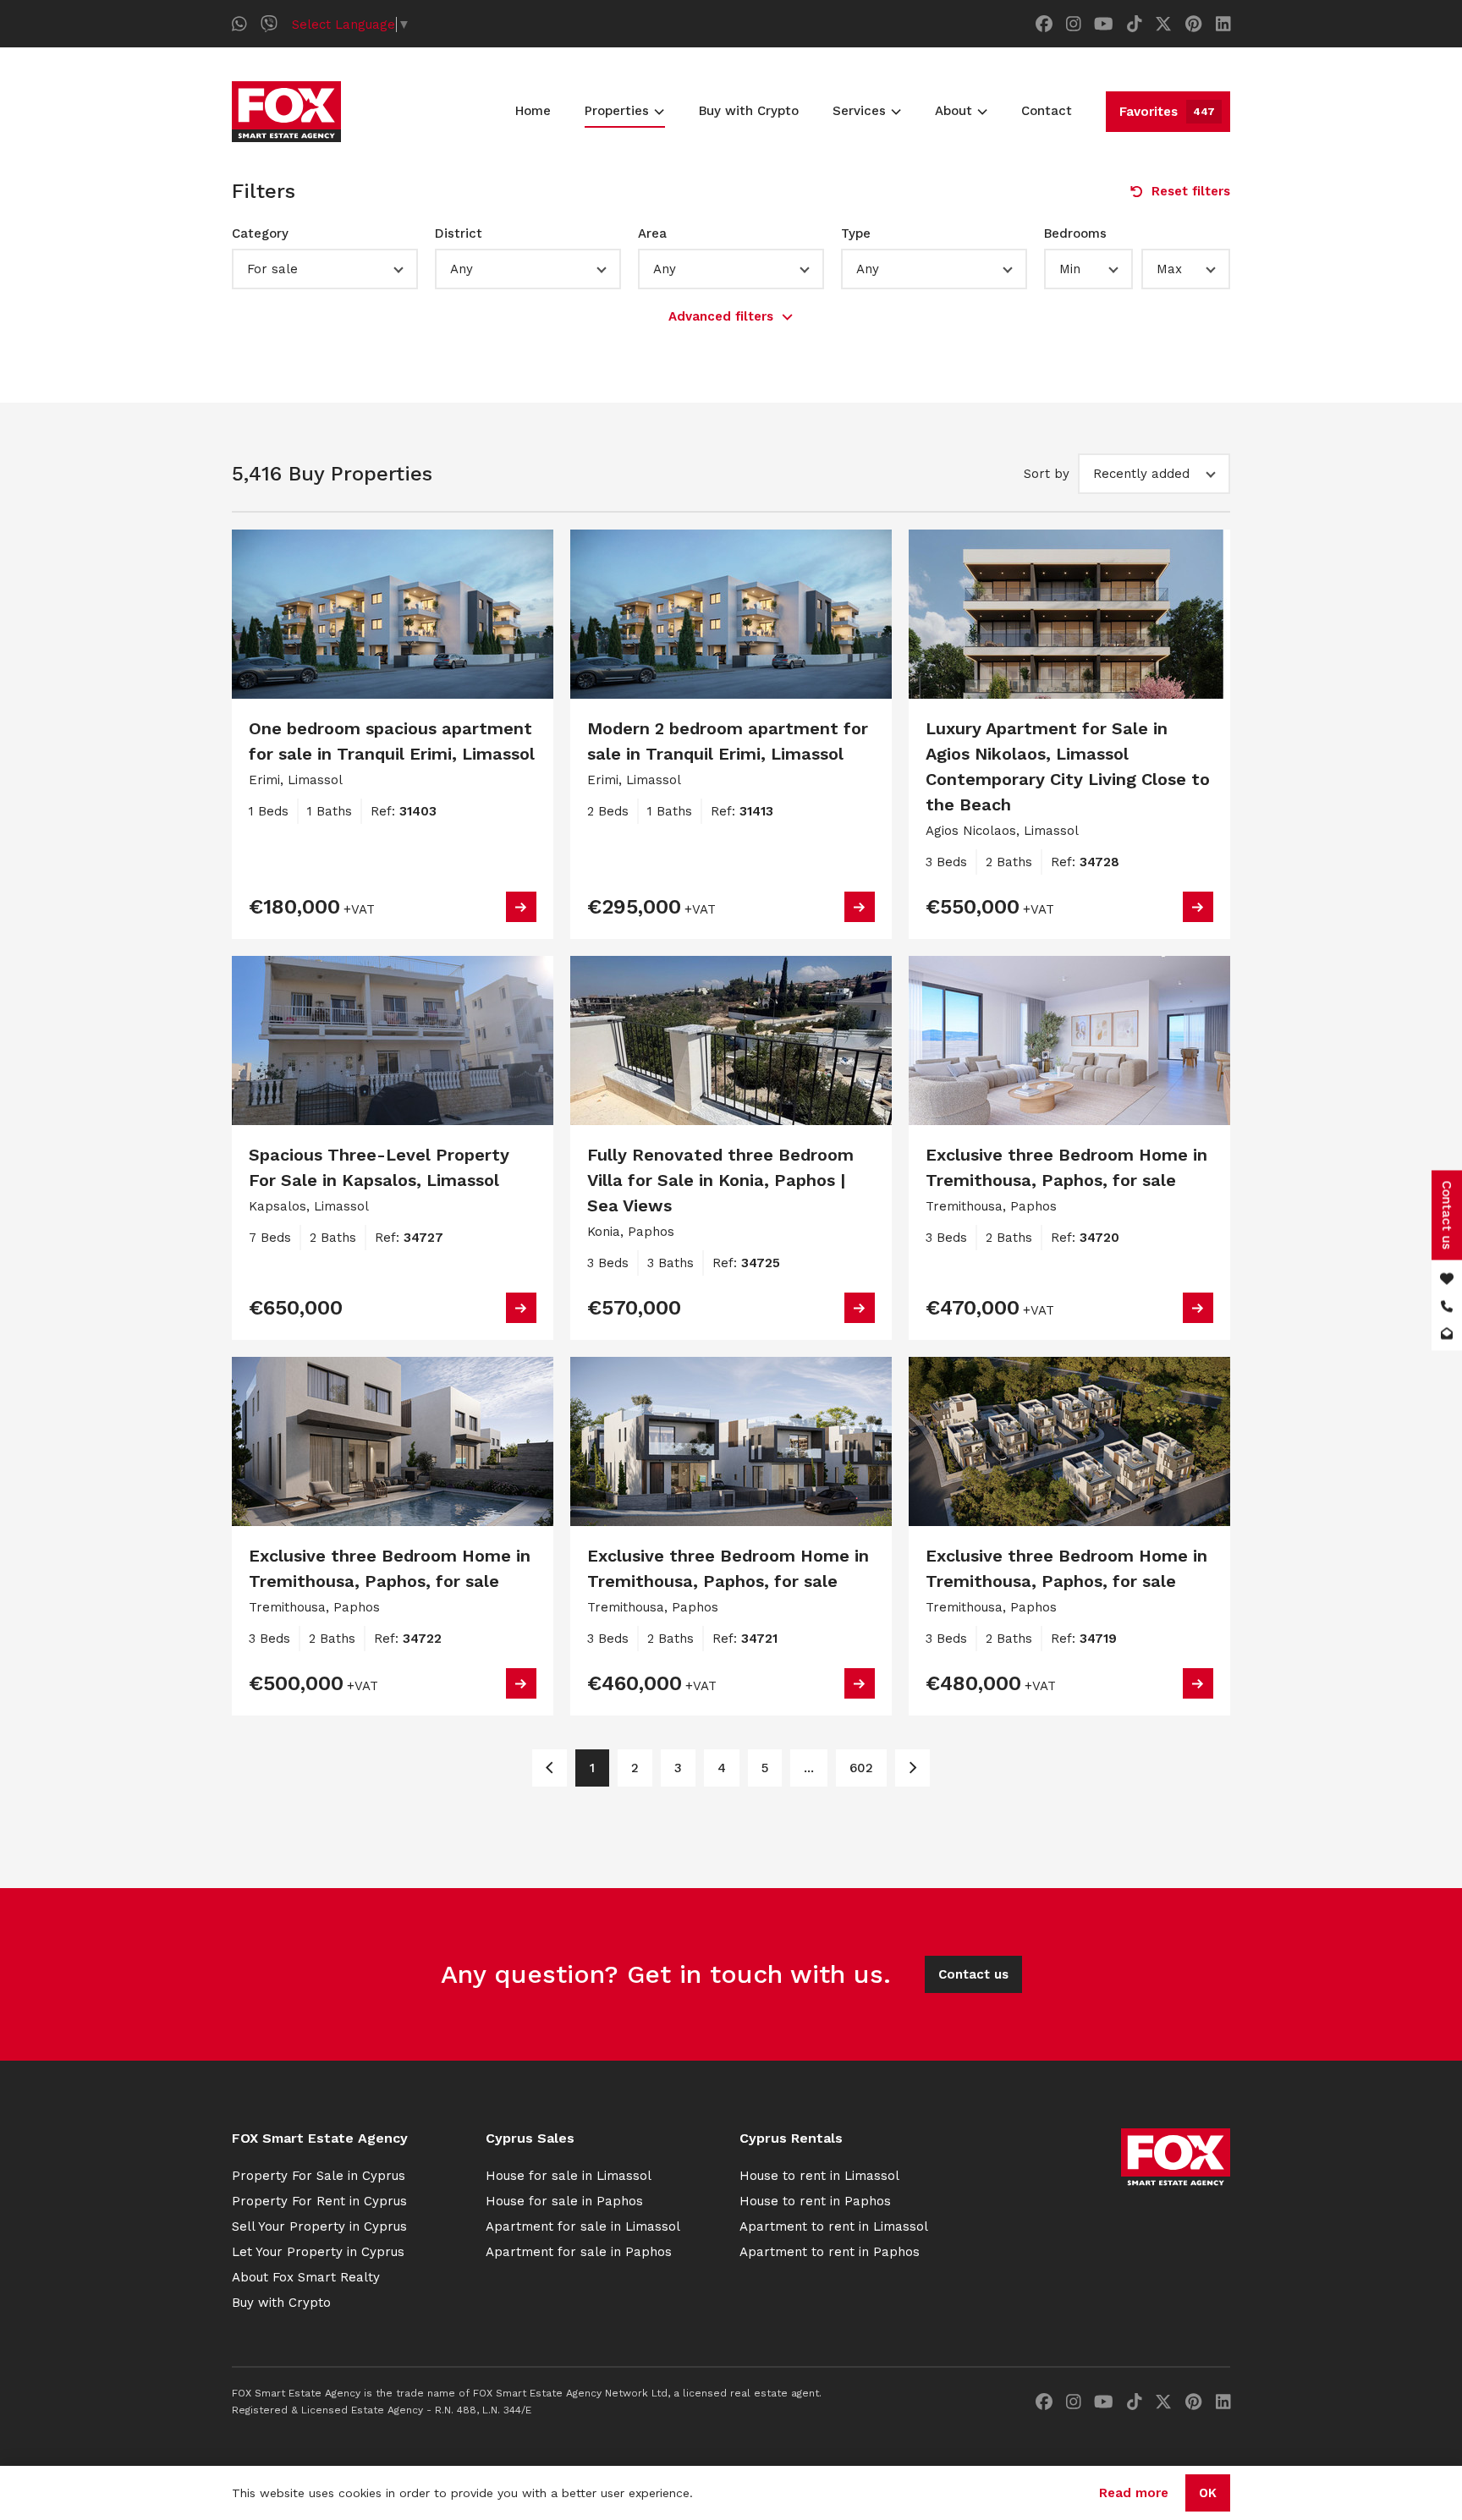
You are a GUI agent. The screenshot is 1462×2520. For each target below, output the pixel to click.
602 (861, 1768)
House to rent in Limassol (819, 2176)
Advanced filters (721, 316)
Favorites (1167, 112)
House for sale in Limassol (569, 2176)
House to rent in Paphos (815, 2201)
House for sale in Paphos (564, 2201)
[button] (325, 269)
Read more (1134, 2493)
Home (533, 111)
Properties (617, 111)
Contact (1047, 111)
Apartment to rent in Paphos (830, 2252)
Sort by (1047, 474)
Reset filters (1191, 191)
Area (652, 233)
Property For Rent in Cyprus (319, 2201)
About (954, 111)
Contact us (973, 1974)
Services (859, 111)
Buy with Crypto (749, 111)
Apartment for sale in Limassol (583, 2226)
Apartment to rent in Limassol (834, 2226)
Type (856, 233)
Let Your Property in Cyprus (318, 2252)
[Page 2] (912, 1768)
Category (260, 233)
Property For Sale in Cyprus (319, 2176)
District (459, 233)
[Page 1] (550, 1768)
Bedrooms (1075, 233)
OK (1208, 2493)
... (809, 1768)
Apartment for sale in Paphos (579, 2252)
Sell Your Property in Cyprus (319, 2226)
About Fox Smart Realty (306, 2277)
